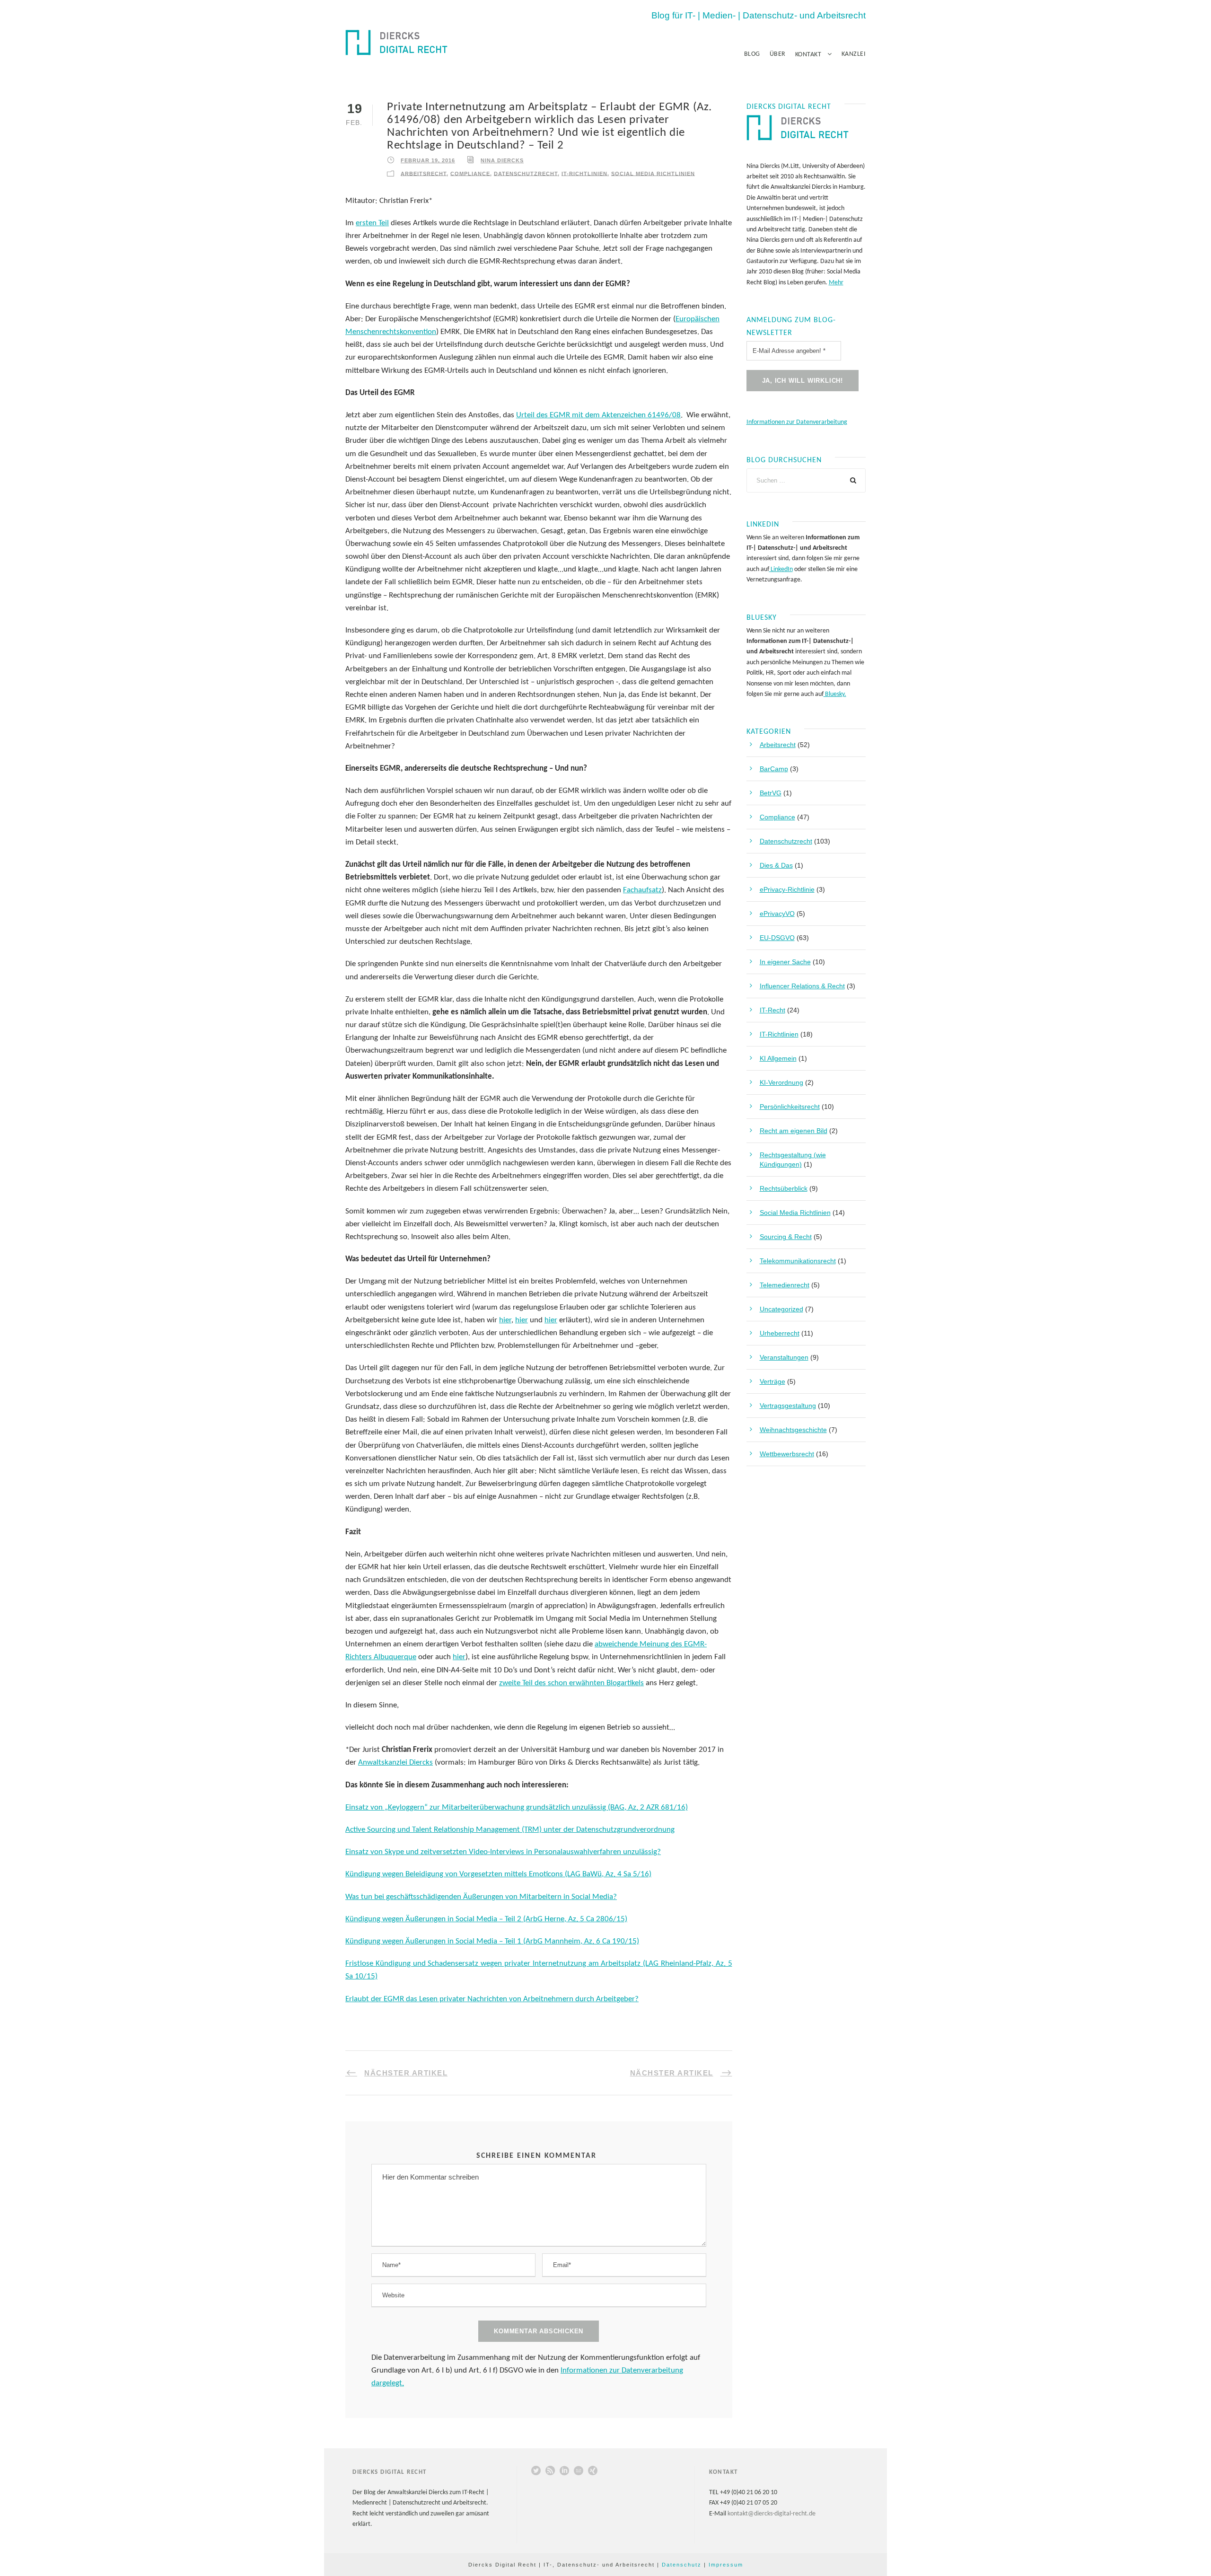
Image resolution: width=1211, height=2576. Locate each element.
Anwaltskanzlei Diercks (395, 1763)
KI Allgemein (778, 1058)
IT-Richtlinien (584, 173)
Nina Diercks (502, 160)
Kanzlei (854, 54)
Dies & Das (776, 865)
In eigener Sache (785, 962)
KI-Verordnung (781, 1082)
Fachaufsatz (642, 890)
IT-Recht (772, 1010)
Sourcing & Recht (786, 1237)
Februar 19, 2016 (428, 160)
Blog (752, 54)
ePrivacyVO (777, 914)
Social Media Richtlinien (653, 173)
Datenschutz (682, 2565)
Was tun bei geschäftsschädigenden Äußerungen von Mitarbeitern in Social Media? (481, 1897)
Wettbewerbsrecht (787, 1454)
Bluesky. (835, 694)
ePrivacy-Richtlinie (787, 889)
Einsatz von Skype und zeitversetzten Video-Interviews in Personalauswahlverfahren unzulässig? (503, 1852)
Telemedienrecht (785, 1285)
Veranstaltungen (784, 1357)
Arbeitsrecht (424, 173)
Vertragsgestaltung (788, 1406)
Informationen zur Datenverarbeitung (797, 422)
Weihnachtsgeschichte (793, 1430)
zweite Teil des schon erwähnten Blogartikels (571, 1683)
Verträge (772, 1381)
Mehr (836, 283)
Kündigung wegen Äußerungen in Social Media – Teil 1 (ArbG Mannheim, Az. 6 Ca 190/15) (492, 1941)
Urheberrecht (780, 1333)
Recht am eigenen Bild (794, 1131)
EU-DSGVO (777, 938)
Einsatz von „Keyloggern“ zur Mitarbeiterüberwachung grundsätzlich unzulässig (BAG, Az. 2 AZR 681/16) (517, 1807)
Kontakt (808, 55)
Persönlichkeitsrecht (790, 1107)
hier (505, 1320)
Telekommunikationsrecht (798, 1261)
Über (778, 54)
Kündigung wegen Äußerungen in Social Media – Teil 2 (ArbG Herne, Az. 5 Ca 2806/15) (486, 1919)
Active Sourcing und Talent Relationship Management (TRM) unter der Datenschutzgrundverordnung (510, 1830)
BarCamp (774, 769)
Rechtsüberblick (784, 1188)
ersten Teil (372, 223)
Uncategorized (781, 1309)
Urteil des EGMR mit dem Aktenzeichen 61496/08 (598, 415)
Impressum (726, 2565)
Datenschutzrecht (526, 173)
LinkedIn (781, 569)
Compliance (470, 173)
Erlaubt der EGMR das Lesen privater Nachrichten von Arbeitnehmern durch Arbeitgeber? (492, 1999)
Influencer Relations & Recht (802, 986)
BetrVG (771, 793)
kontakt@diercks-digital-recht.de (772, 2514)
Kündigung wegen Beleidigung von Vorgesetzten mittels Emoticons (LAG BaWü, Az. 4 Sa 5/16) (498, 1874)
